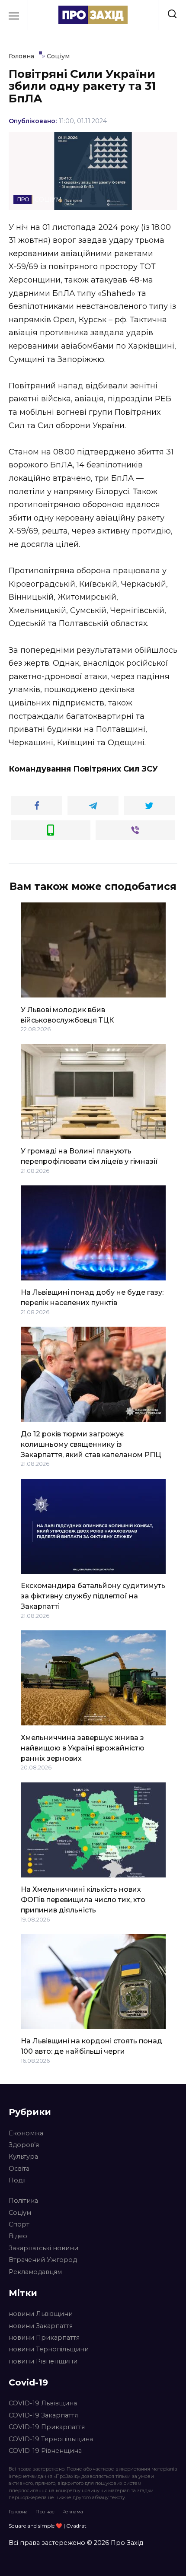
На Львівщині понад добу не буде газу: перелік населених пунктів (92, 1298)
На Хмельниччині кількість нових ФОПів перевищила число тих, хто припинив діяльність (83, 1900)
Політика (23, 2201)
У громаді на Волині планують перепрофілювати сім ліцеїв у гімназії (89, 1156)
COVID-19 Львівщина (43, 2403)
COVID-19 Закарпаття (43, 2415)
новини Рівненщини (43, 2361)
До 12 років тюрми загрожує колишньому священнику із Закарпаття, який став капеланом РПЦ (91, 1444)
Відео (18, 2236)
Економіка (26, 2133)
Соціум (20, 2213)
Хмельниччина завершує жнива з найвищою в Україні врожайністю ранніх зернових (83, 1748)
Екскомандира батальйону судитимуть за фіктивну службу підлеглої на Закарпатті (93, 1596)
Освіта (19, 2169)
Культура (23, 2157)
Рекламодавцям (35, 2272)
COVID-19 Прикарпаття (47, 2427)
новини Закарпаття (41, 2326)
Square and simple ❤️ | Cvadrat (48, 2526)
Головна (18, 2512)
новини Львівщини (41, 2314)
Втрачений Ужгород (43, 2260)
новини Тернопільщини (49, 2349)
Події (17, 2180)
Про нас (45, 2512)
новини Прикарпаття (44, 2338)
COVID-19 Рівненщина (45, 2451)
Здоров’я (24, 2145)
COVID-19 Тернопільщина (51, 2439)
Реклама (73, 2512)
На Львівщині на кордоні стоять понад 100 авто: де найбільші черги (91, 2046)
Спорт (19, 2224)
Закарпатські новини (43, 2248)
